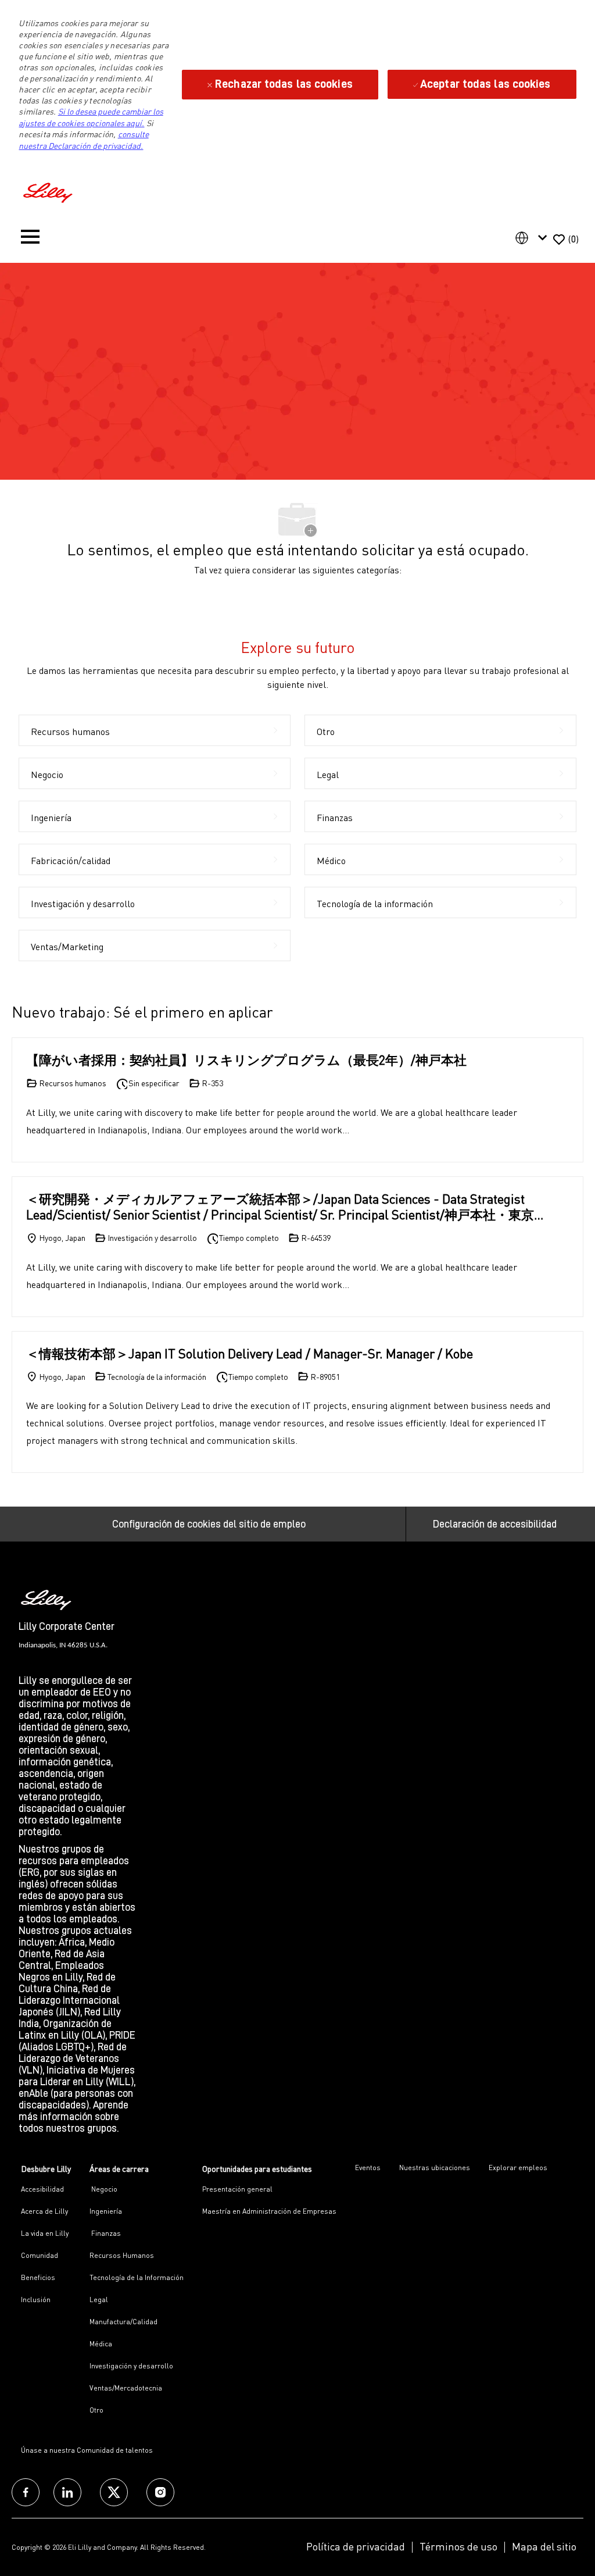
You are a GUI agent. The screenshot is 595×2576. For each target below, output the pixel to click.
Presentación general (237, 2189)
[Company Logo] (49, 191)
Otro (96, 2410)
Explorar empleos (518, 2168)
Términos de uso (458, 2546)
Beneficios (38, 2277)
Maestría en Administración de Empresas (269, 2211)
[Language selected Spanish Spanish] (533, 238)
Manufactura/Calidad (123, 2322)
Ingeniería (106, 2211)
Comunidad (40, 2255)
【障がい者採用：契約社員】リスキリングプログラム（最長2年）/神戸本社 (246, 1060)
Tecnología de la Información (137, 2277)
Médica (101, 2344)
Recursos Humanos (122, 2255)
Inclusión (36, 2300)
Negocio (103, 2189)
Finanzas (105, 2233)
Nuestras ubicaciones (435, 2168)
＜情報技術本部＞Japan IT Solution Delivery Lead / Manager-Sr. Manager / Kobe (250, 1353)
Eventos (368, 2168)
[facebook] (26, 2492)
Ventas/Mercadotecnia (126, 2388)
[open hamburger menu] (30, 239)
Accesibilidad (42, 2189)
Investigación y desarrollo (131, 2366)
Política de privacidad (356, 2546)
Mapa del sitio (544, 2546)
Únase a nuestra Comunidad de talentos (87, 2450)
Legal (99, 2300)
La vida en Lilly (45, 2233)
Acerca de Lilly (44, 2211)
